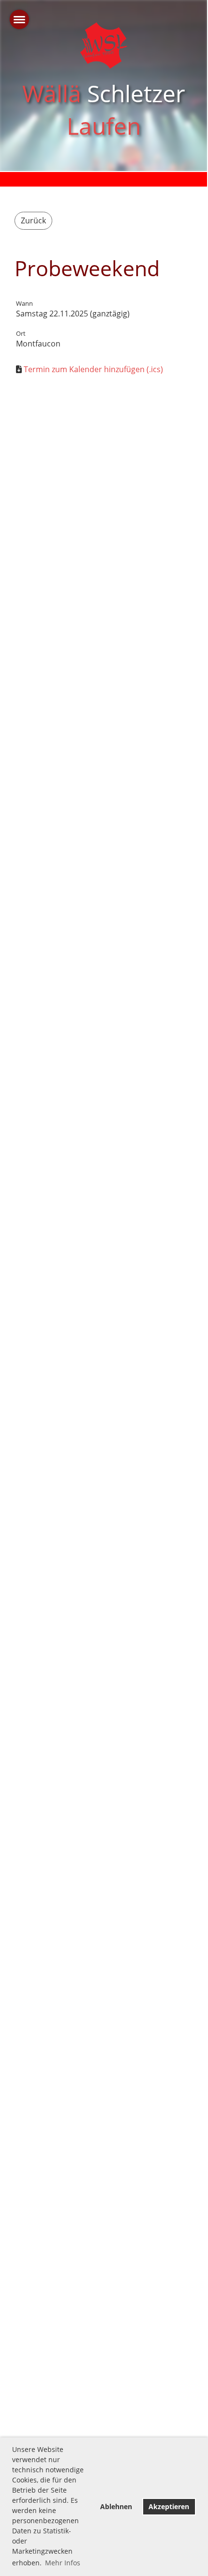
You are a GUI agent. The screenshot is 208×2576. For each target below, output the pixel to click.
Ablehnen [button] (116, 2506)
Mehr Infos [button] (63, 2563)
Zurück (33, 220)
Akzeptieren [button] (169, 2506)
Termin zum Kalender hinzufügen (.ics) (93, 369)
